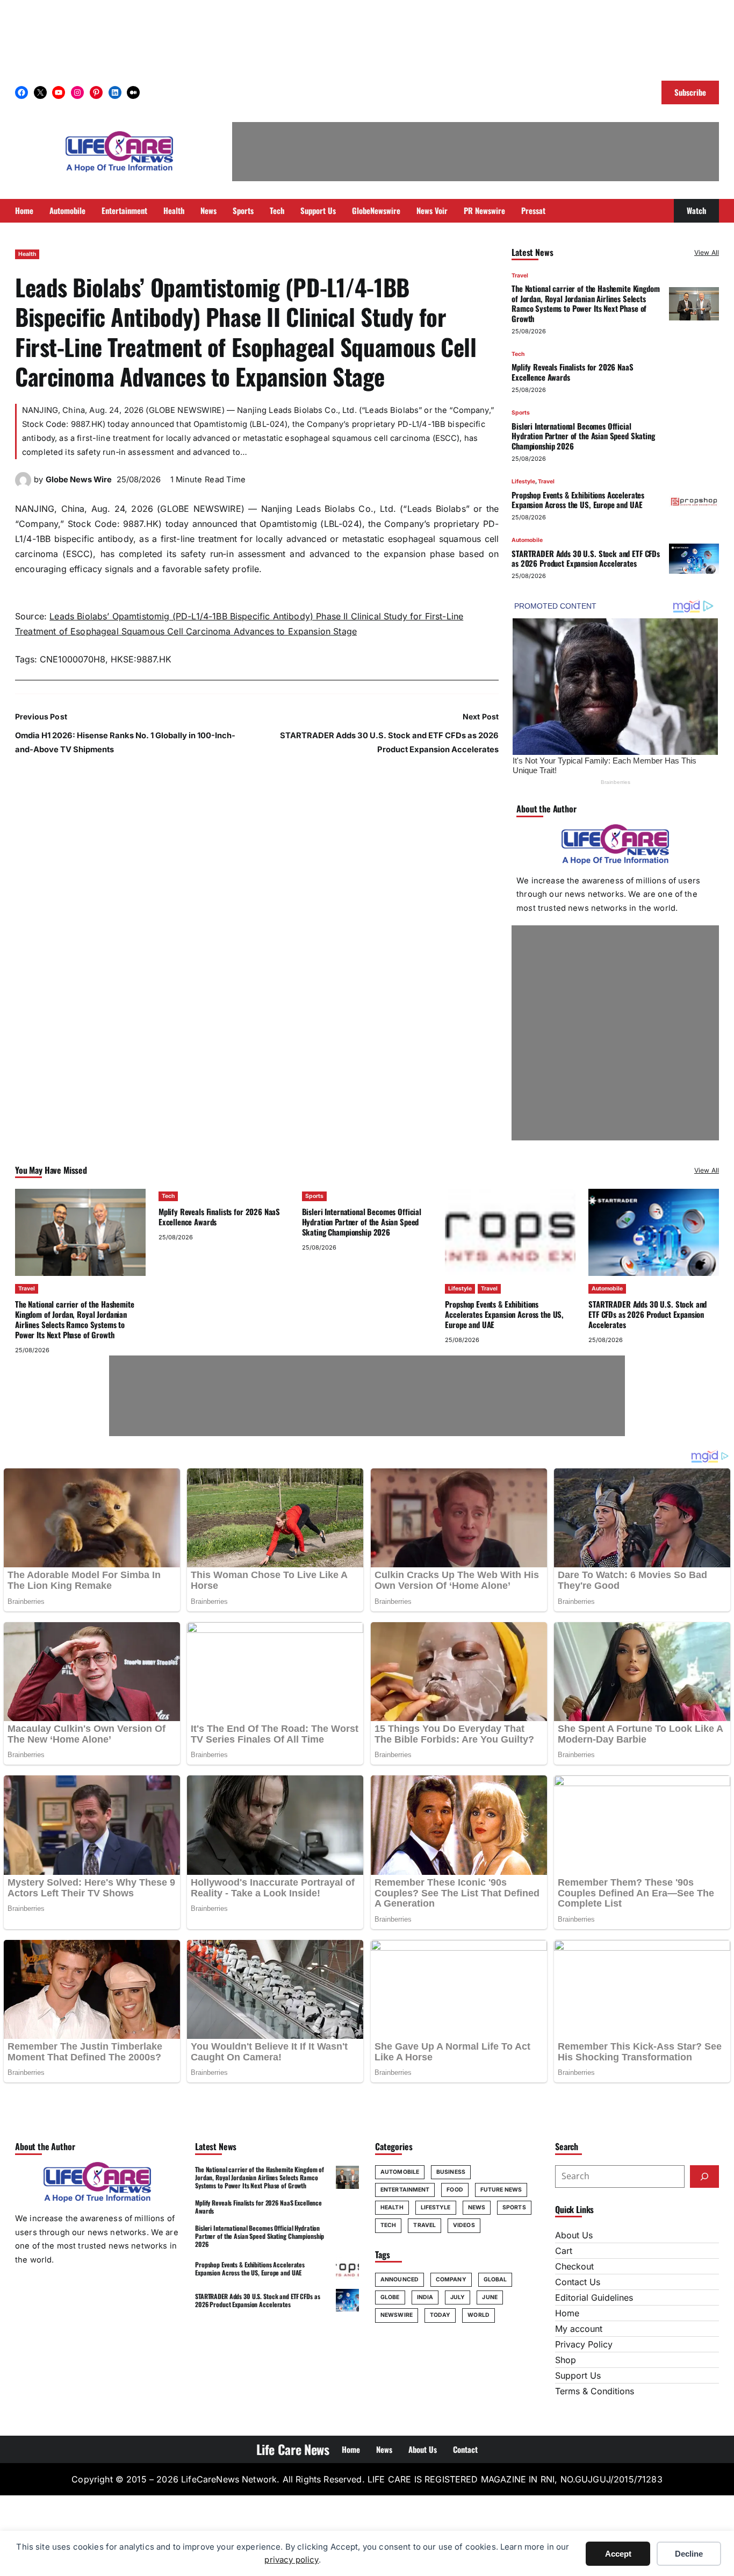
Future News (501, 2190)
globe (390, 2297)
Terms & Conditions (595, 2391)
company (451, 2279)
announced (400, 2279)
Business (451, 2172)
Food (455, 2190)
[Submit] (704, 2177)
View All (707, 252)
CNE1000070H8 (73, 659)
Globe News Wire (79, 480)
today (440, 2315)
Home (567, 2313)
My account (579, 2329)
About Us (574, 2235)
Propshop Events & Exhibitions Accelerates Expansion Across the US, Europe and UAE (578, 500)
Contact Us (578, 2282)
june (490, 2297)
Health (27, 254)
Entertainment (405, 2190)
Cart (564, 2251)
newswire (397, 2315)
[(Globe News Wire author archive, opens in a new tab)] (23, 485)
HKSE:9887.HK (141, 659)
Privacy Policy (584, 2344)
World (478, 2315)
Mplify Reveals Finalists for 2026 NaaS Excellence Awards (572, 372)
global (495, 2279)
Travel (520, 276)
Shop (566, 2360)
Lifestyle (523, 481)
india (425, 2297)
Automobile (527, 540)
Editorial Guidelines (594, 2297)
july (458, 2297)
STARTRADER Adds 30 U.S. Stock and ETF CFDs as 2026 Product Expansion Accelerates (586, 558)
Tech (518, 354)
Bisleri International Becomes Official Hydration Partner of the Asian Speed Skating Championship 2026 (583, 436)
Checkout (574, 2266)
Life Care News (293, 2449)
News (477, 2207)
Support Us (578, 2375)
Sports (521, 413)
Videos (464, 2225)
